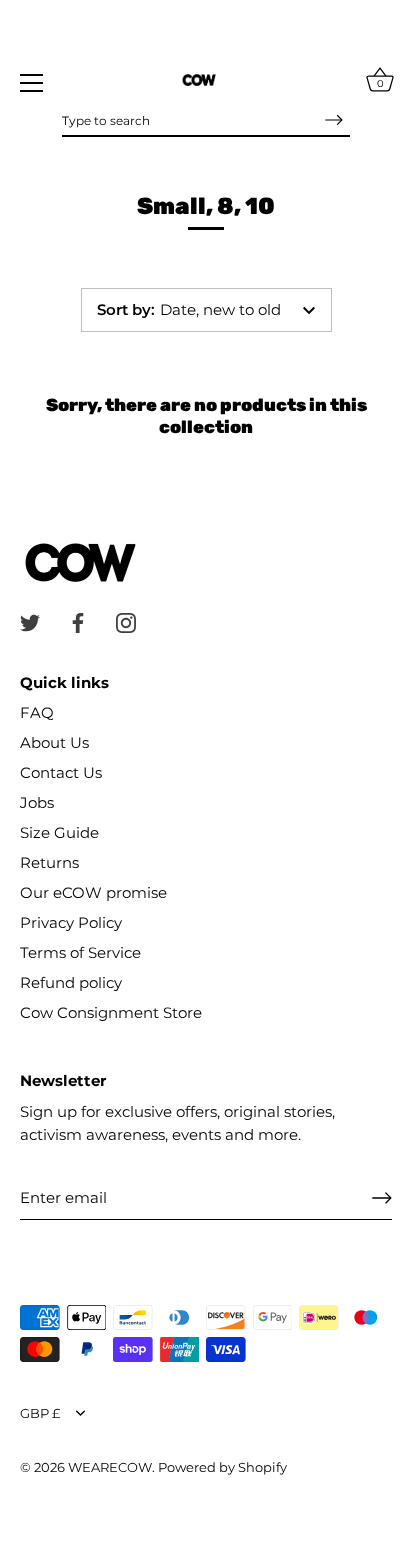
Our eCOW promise (93, 892)
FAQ (37, 712)
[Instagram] (126, 621)
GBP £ (40, 1413)
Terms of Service (80, 952)
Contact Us (61, 772)
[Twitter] (30, 621)
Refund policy (71, 982)
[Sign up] (382, 1198)
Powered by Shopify (222, 1467)
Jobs (37, 802)
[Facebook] (78, 621)
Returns (49, 862)
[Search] (334, 120)
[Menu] (32, 83)
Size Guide (59, 832)
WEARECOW (110, 1467)
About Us (54, 742)
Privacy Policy (71, 922)
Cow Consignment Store (111, 1012)
